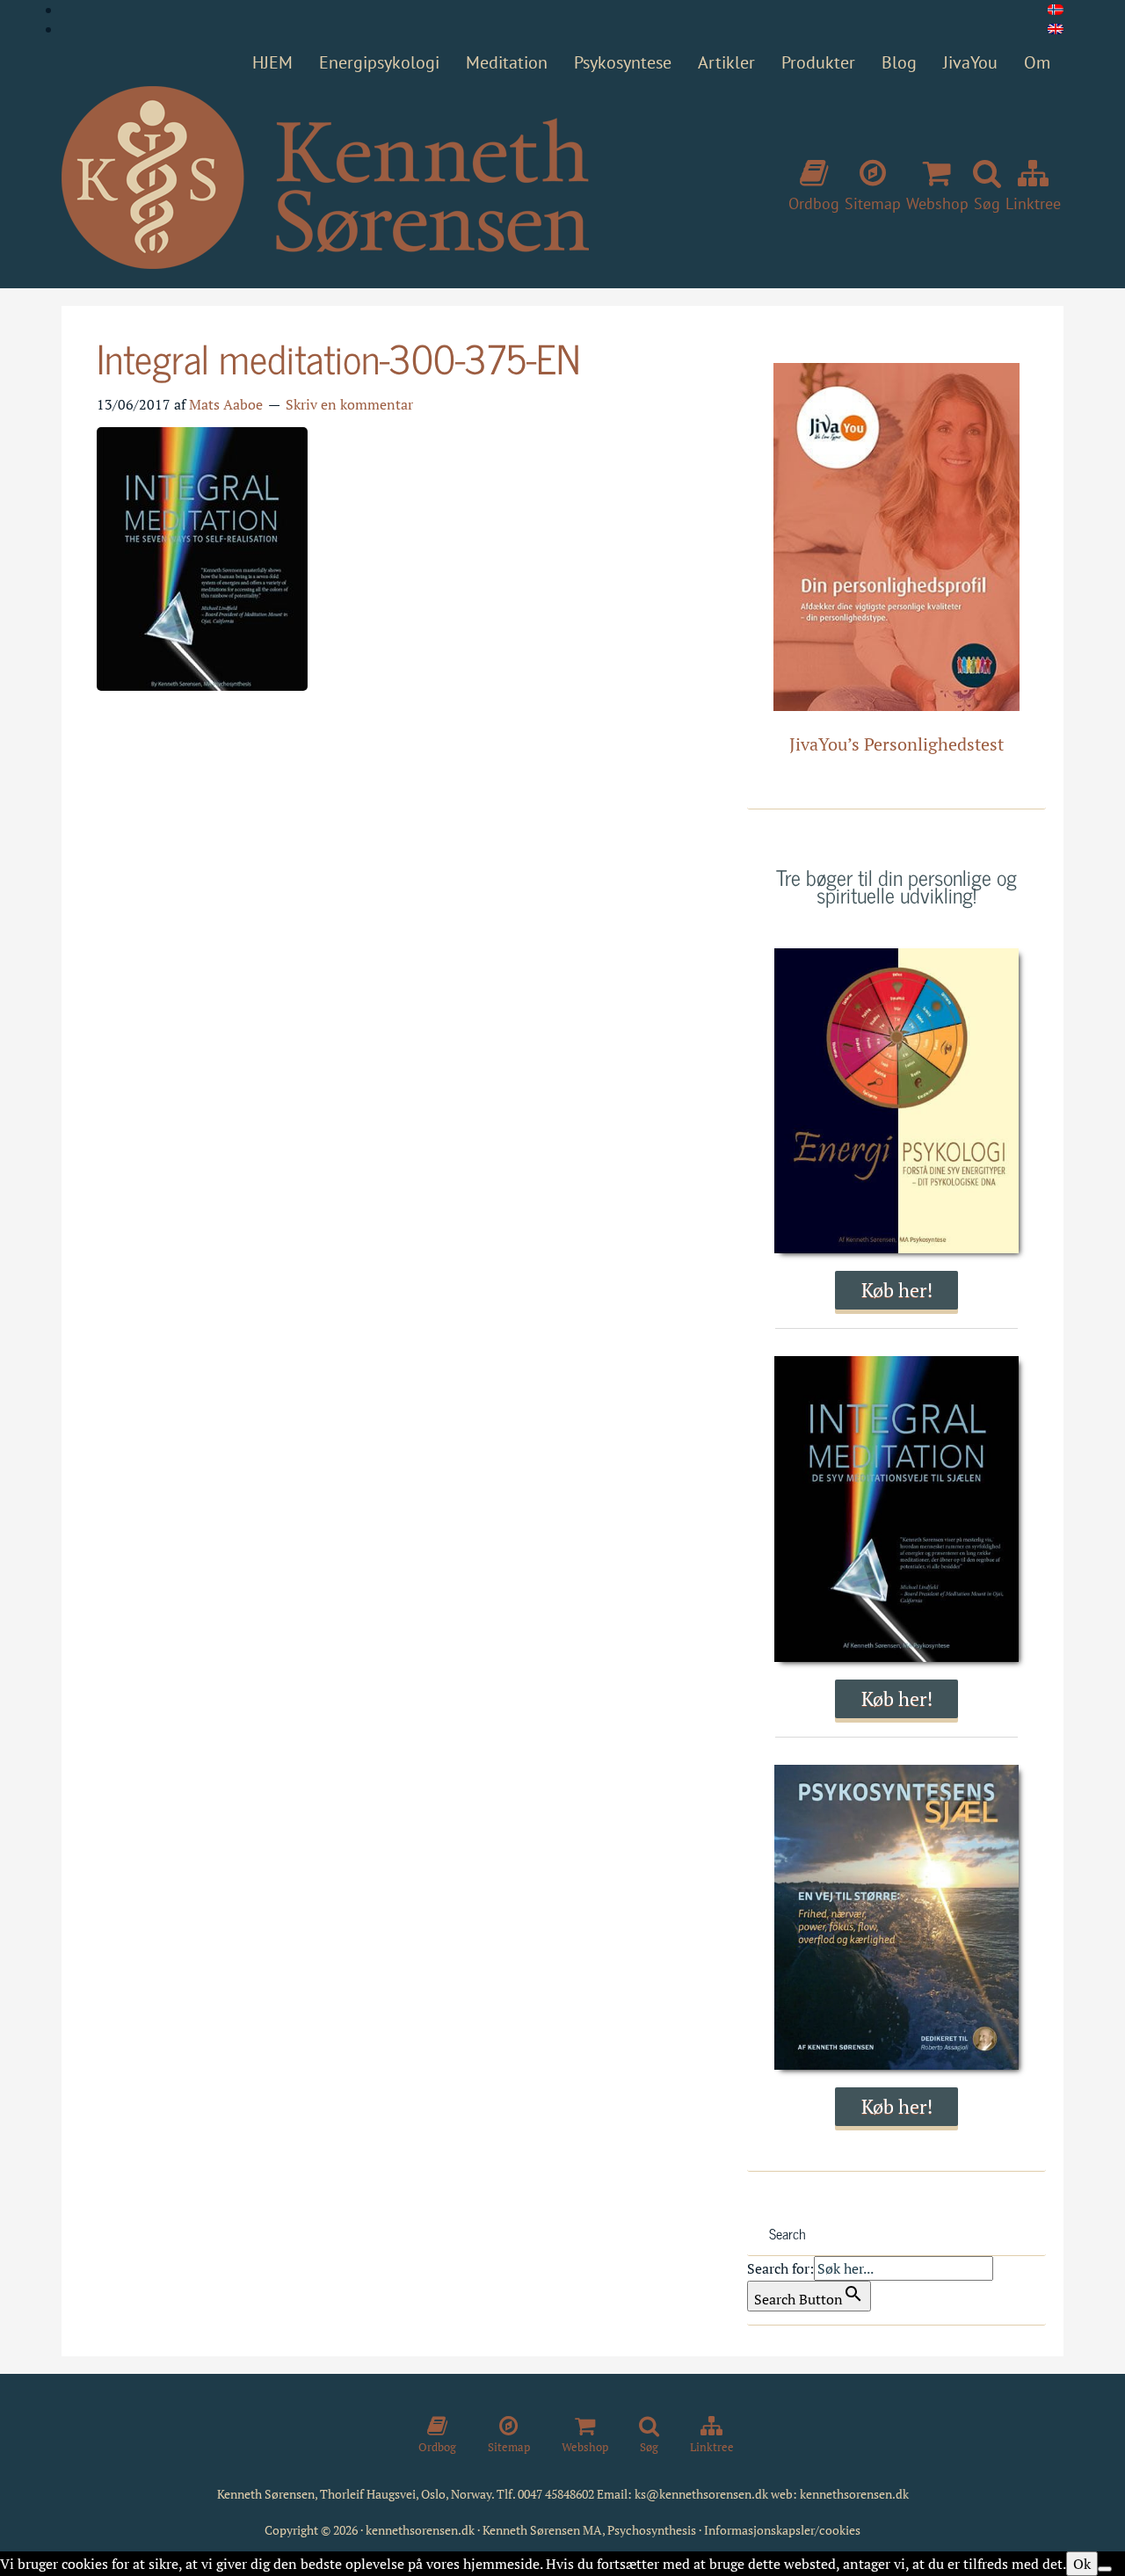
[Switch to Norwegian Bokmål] (1056, 10)
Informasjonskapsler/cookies (782, 2530)
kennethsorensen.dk (854, 2494)
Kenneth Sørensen (325, 178)
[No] (1105, 2569)
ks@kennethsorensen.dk (701, 2494)
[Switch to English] (1056, 29)
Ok (1082, 2564)
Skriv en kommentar (349, 404)
